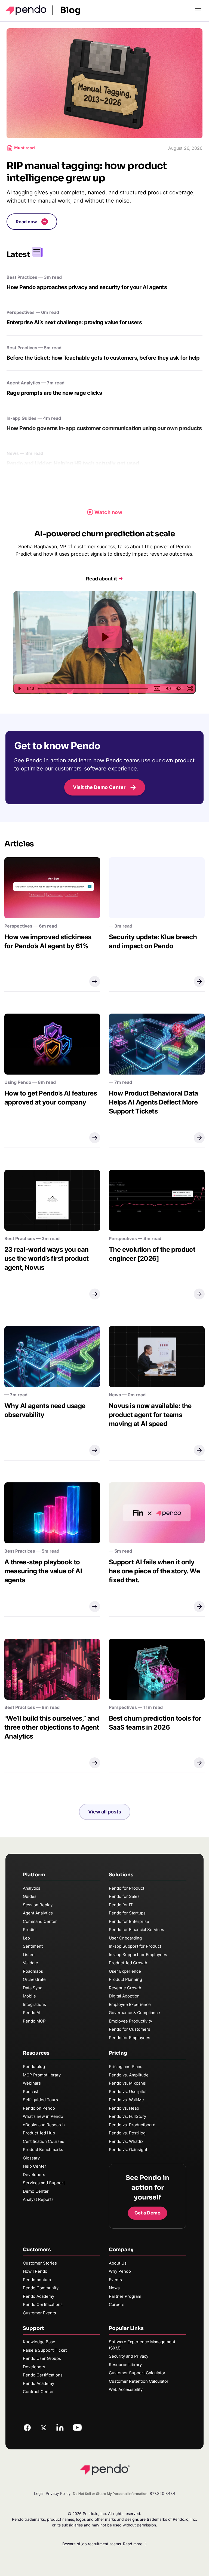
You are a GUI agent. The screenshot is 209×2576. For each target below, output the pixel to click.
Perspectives (21, 312)
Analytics (32, 1888)
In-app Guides (21, 418)
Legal (39, 2493)
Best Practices (22, 277)
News (13, 453)
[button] (32, 222)
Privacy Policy (58, 2493)
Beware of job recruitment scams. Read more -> (105, 2544)
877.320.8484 (162, 2493)
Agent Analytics (23, 383)
